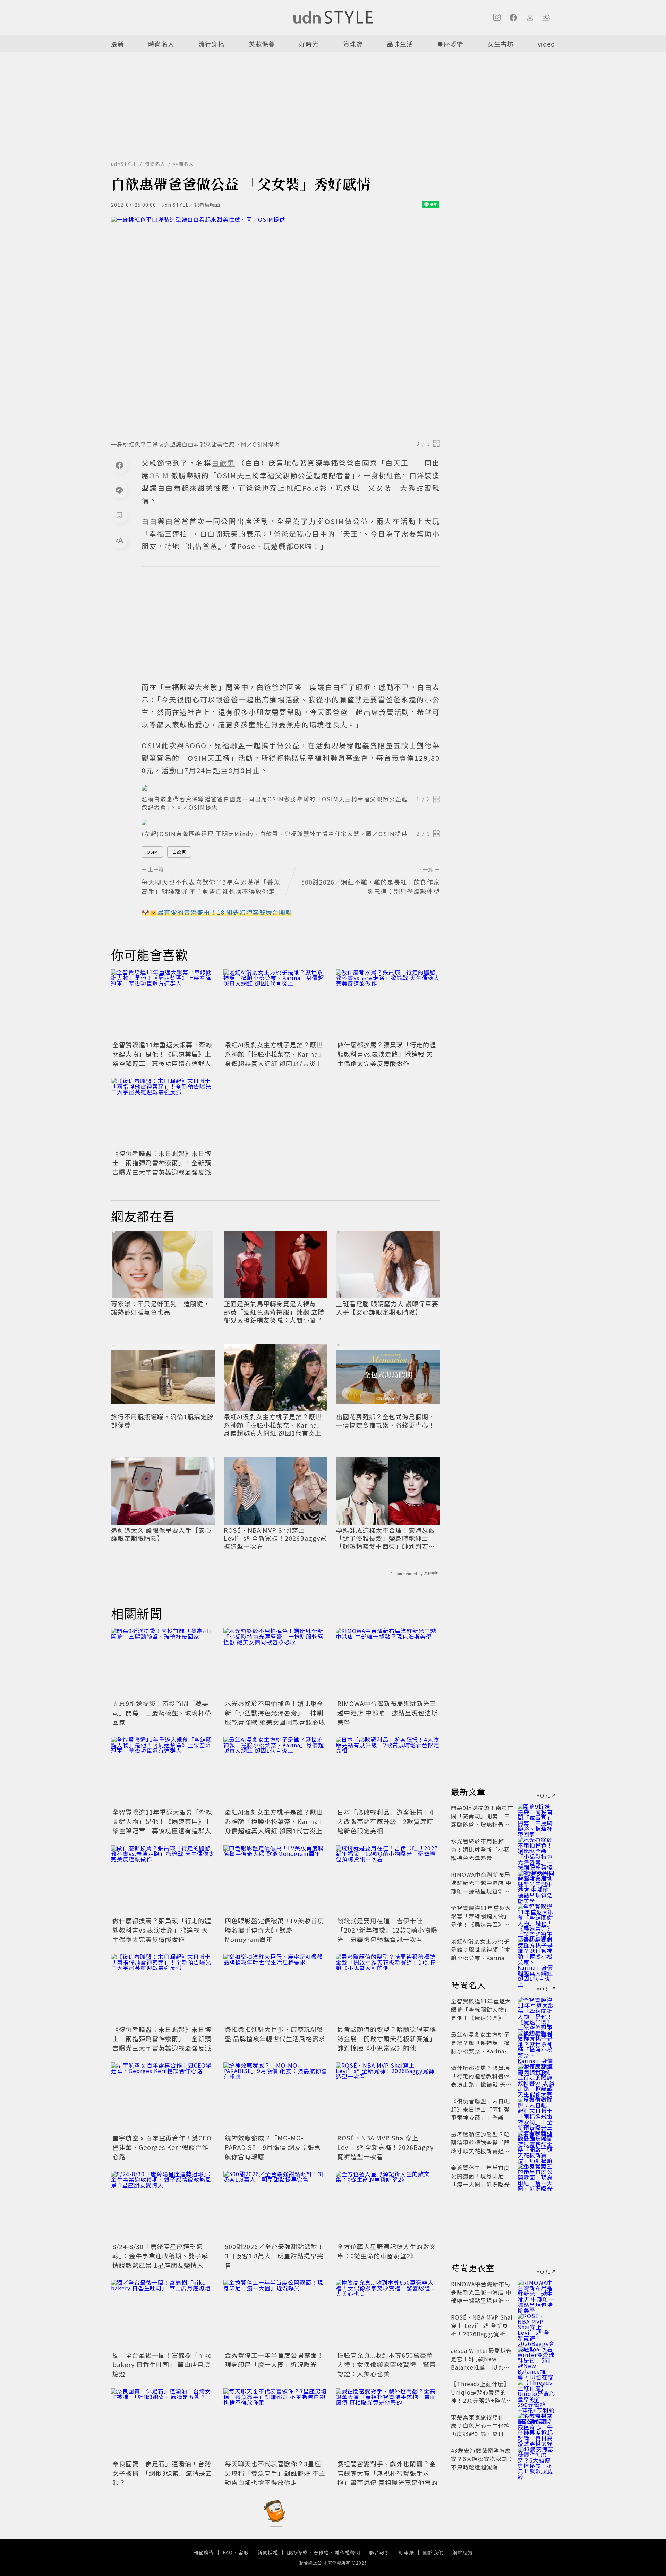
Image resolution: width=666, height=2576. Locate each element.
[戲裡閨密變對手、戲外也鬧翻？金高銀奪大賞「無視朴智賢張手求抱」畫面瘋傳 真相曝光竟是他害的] (388, 2423)
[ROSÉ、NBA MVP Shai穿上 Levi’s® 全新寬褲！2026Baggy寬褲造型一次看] (388, 2097)
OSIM (152, 852)
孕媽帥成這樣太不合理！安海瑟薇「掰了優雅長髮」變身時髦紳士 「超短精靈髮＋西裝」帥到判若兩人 (386, 1538)
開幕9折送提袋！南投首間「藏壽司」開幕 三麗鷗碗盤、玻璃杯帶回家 (162, 1713)
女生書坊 (501, 44)
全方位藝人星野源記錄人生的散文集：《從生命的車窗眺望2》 (387, 2251)
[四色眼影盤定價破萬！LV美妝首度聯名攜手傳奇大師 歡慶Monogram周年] (275, 1880)
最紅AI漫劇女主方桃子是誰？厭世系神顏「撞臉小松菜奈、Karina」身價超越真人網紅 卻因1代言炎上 (275, 1054)
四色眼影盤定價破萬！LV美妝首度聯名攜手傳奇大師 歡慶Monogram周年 (274, 1930)
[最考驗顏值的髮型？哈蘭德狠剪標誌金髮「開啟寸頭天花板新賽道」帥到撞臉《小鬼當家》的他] (388, 1988)
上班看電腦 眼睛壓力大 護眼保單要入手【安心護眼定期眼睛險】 (387, 1308)
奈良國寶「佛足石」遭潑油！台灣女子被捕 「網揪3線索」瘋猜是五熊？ (162, 2473)
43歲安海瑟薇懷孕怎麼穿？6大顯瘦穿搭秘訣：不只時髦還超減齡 (482, 2459)
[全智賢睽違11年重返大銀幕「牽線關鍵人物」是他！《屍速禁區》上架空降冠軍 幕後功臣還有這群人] (163, 1004)
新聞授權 (268, 2552)
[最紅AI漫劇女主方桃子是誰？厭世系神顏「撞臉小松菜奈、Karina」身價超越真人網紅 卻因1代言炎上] (275, 1004)
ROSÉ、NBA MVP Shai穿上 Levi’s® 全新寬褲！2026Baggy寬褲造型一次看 (275, 1538)
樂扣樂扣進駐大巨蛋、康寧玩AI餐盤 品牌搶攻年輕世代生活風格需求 (275, 2034)
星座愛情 (450, 44)
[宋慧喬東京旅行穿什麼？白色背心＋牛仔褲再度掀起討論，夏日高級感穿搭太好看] (536, 2425)
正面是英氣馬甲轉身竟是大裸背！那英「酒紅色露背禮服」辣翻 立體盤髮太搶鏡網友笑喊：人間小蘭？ (274, 1312)
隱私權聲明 (347, 2552)
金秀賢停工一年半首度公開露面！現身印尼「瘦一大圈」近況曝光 (274, 2360)
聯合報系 (379, 2552)
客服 (244, 2552)
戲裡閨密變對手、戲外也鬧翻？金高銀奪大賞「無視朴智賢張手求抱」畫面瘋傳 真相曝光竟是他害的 (387, 2473)
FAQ (228, 2552)
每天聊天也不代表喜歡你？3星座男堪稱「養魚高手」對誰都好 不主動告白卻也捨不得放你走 (275, 2473)
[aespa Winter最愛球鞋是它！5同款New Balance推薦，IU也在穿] (536, 2359)
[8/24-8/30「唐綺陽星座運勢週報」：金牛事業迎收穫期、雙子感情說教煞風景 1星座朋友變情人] (163, 2206)
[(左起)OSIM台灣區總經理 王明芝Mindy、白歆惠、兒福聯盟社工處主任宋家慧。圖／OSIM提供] (291, 822)
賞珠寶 (353, 44)
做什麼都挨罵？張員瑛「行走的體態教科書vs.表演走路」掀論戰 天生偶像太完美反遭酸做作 (387, 1054)
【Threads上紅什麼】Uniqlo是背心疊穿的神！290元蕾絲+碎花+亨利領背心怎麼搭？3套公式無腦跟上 (481, 2400)
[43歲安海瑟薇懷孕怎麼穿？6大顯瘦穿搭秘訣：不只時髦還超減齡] (536, 2459)
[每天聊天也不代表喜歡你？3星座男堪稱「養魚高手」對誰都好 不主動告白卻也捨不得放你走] (275, 2423)
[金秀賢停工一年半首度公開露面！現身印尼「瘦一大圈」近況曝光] (275, 2314)
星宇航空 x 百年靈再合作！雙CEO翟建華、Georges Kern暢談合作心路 (162, 2147)
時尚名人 (161, 44)
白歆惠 (179, 852)
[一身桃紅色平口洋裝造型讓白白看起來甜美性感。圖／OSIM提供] (275, 326)
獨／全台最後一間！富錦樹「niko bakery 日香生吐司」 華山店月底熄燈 (162, 2364)
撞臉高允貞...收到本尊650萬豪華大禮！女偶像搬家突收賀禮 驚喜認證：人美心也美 (387, 2364)
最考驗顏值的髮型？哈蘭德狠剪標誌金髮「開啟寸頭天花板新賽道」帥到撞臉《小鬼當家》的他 (387, 2038)
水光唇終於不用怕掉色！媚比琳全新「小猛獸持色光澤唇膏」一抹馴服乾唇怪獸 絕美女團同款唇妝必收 (275, 1713)
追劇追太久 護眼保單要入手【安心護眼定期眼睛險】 (161, 1534)
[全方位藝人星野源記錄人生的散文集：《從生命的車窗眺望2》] (388, 2206)
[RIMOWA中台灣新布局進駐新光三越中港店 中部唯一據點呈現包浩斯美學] (388, 1663)
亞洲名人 (183, 164)
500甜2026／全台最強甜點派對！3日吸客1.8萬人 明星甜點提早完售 (274, 2256)
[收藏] (119, 515)
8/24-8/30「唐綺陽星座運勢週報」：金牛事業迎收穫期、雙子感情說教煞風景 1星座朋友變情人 (160, 2256)
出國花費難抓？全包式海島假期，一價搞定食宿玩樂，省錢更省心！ (386, 1421)
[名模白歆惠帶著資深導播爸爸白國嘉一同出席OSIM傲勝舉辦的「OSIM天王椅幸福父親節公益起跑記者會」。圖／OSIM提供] (291, 788)
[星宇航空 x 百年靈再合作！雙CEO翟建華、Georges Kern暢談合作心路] (163, 2097)
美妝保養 (262, 44)
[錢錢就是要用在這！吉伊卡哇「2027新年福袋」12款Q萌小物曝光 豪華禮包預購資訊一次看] (388, 1880)
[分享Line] (119, 490)
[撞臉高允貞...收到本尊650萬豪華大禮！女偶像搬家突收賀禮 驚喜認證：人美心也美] (388, 2314)
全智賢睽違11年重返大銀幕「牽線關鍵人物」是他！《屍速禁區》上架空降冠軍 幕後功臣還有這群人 (162, 1054)
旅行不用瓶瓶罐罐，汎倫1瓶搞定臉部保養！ (162, 1421)
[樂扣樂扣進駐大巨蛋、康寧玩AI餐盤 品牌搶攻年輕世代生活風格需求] (275, 1988)
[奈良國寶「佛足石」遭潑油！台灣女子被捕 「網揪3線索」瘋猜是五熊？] (163, 2423)
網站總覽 (463, 2552)
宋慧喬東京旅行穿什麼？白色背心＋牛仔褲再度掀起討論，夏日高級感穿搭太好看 (480, 2430)
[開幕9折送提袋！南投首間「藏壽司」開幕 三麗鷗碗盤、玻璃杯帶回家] (163, 1663)
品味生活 (400, 44)
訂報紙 (406, 2552)
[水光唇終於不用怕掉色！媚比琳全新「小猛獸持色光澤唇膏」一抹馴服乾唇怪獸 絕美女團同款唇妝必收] (275, 1663)
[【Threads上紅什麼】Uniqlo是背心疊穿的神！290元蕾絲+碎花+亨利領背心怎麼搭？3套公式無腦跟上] (536, 2392)
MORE (544, 1796)
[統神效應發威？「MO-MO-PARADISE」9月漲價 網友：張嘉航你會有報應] (275, 2097)
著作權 (321, 2552)
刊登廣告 (204, 2552)
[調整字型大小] (119, 540)
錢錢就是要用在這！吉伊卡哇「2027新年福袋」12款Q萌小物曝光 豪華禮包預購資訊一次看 (387, 1930)
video (546, 44)
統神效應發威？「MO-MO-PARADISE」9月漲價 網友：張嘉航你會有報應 (273, 2147)
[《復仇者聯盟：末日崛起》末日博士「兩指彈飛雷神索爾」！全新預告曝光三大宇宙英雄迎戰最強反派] (163, 1113)
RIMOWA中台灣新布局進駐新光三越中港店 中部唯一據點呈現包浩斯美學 (387, 1713)
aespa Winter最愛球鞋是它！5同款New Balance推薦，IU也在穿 (481, 2363)
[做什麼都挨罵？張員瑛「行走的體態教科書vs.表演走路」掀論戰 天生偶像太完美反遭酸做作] (388, 1004)
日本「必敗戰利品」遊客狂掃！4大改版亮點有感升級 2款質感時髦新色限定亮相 (385, 1821)
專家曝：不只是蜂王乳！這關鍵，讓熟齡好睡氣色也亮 (160, 1308)
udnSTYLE (124, 164)
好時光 (309, 44)
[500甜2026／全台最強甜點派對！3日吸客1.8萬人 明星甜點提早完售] (275, 2206)
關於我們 (433, 2552)
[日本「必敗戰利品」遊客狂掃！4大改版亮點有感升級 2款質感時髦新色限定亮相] (388, 1771)
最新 (118, 44)
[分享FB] (119, 465)
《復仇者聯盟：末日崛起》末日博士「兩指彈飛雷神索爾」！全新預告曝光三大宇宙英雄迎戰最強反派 (162, 1163)
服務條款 (297, 2552)
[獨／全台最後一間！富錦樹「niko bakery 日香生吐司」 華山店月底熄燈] (163, 2314)
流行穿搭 (212, 44)
